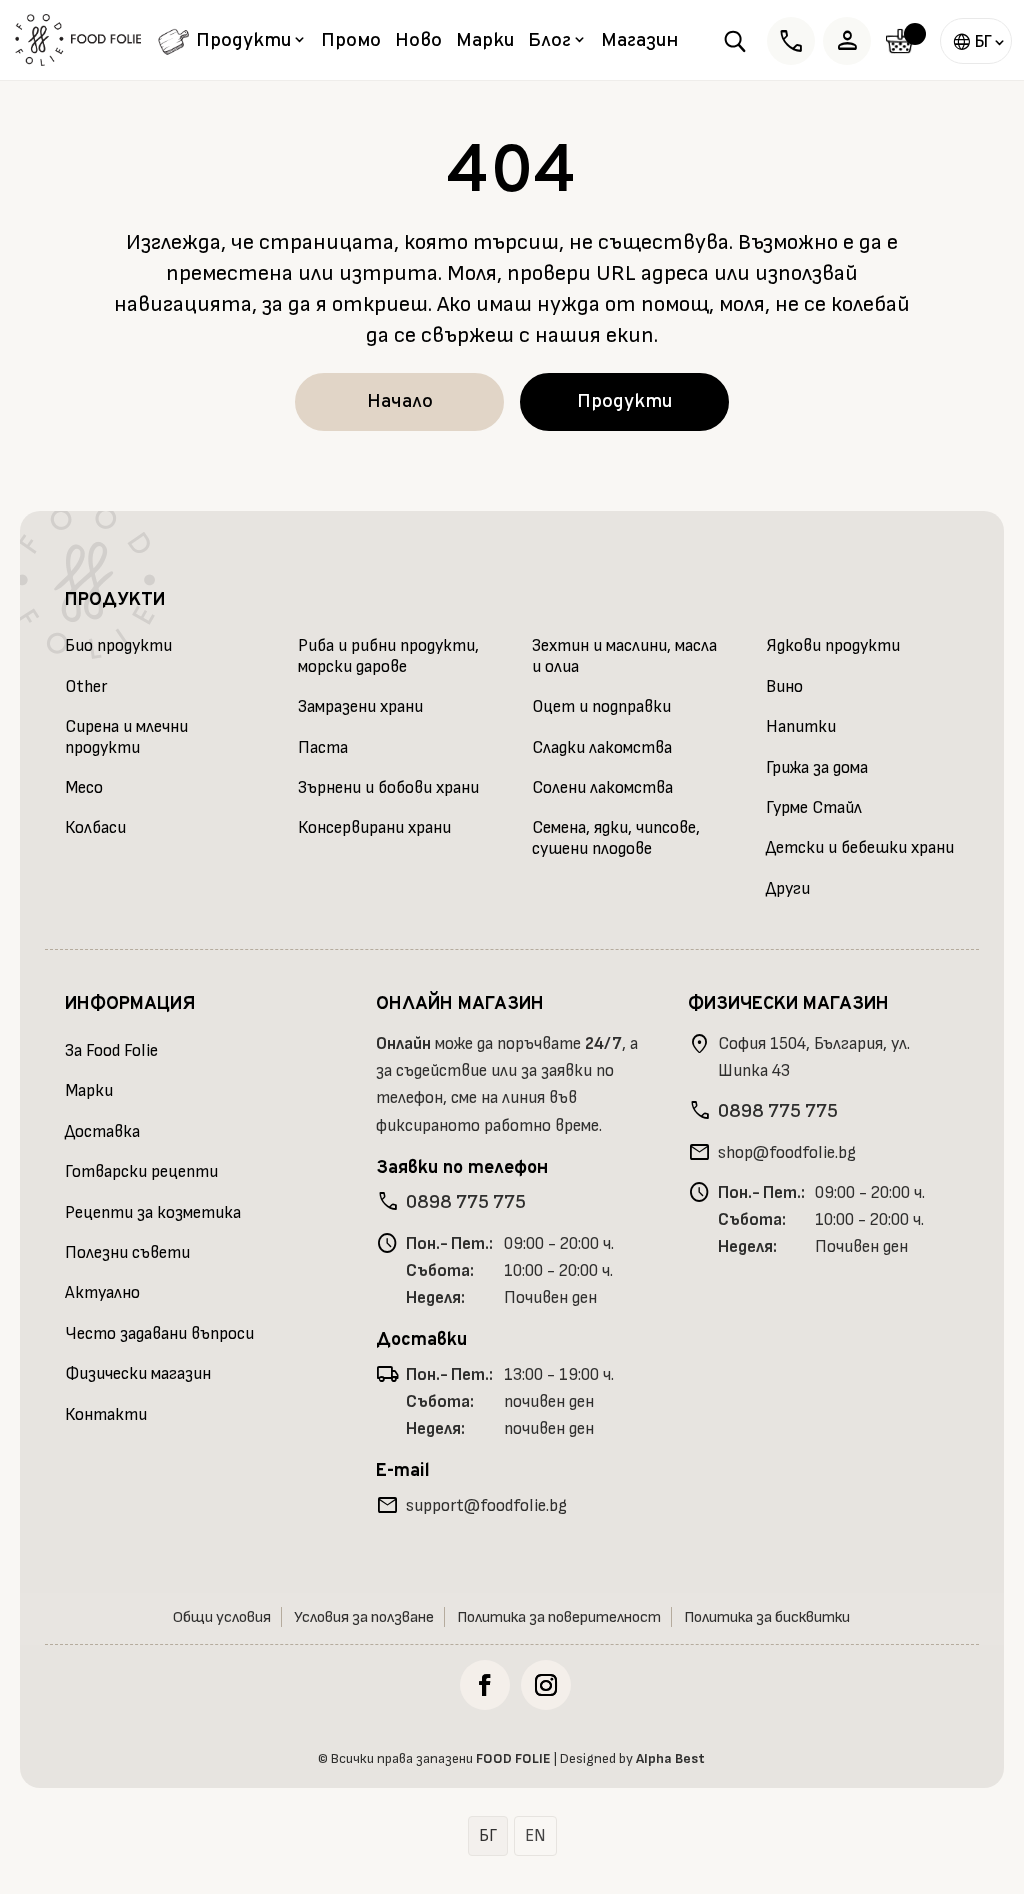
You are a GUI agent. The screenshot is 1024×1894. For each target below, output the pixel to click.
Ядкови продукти (833, 646)
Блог (549, 42)
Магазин (639, 43)
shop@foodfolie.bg (787, 1153)
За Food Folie (111, 1051)
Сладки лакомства (602, 748)
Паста (323, 748)
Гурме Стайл (814, 808)
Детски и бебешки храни (860, 848)
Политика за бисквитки (767, 1617)
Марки (485, 43)
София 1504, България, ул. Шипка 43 (814, 1057)
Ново (418, 43)
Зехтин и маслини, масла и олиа (624, 656)
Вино (784, 687)
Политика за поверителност (559, 1617)
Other (86, 687)
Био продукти (118, 646)
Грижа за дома (817, 768)
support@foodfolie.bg (486, 1506)
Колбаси (95, 828)
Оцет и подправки (601, 707)
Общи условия (222, 1617)
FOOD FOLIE (513, 1758)
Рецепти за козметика (153, 1213)
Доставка (102, 1132)
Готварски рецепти (141, 1172)
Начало (400, 402)
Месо (84, 788)
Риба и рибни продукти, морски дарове (388, 656)
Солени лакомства (602, 788)
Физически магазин (138, 1374)
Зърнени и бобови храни (388, 788)
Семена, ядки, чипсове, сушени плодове (616, 838)
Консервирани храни (374, 828)
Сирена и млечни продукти (126, 737)
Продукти (243, 42)
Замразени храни (360, 707)
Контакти (106, 1415)
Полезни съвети (127, 1253)
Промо (351, 43)
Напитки (801, 727)
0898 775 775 (466, 1202)
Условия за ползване (364, 1617)
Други (788, 889)
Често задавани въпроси (159, 1334)
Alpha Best (670, 1758)
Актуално (102, 1293)
